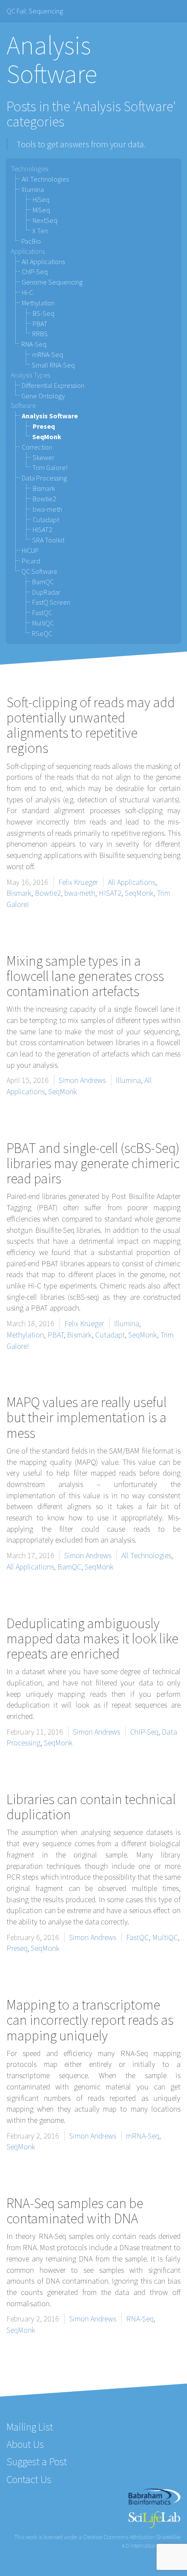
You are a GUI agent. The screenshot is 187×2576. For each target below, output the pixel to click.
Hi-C (27, 292)
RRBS (40, 334)
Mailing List (30, 2427)
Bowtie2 (44, 499)
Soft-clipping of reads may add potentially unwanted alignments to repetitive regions (91, 725)
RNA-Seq (34, 344)
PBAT (40, 324)
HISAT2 (42, 530)
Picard (31, 561)
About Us (25, 2444)
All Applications (43, 262)
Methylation (38, 303)
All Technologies (45, 179)
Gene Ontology (43, 396)
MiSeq (41, 210)
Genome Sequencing (52, 282)
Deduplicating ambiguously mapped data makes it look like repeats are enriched (92, 1639)
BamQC (43, 582)
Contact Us (29, 2479)
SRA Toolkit (48, 540)
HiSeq (41, 199)
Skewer (43, 457)
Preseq (44, 426)
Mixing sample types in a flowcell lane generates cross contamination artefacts (85, 976)
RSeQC (42, 633)
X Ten (40, 231)
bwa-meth (47, 509)
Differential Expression (53, 385)
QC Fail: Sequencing (35, 11)
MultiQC (43, 623)
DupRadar (46, 592)
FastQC (42, 613)
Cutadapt (46, 520)
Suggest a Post (37, 2462)
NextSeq (45, 220)
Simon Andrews (82, 1080)
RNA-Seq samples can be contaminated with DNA (75, 2211)
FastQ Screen (51, 602)
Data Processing (44, 478)
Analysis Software (50, 416)
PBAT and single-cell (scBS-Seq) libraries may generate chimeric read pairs (93, 1163)
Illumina (33, 189)
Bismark (44, 488)
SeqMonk (47, 437)
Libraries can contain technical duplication (91, 1807)
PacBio (31, 241)
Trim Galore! (50, 467)
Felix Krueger (78, 882)
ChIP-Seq (35, 272)
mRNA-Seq (48, 354)
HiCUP (30, 550)
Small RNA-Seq (53, 365)
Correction (37, 447)
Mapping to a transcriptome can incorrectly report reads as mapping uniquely (90, 2020)
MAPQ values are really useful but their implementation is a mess (87, 1417)
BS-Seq (43, 313)
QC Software (39, 571)
